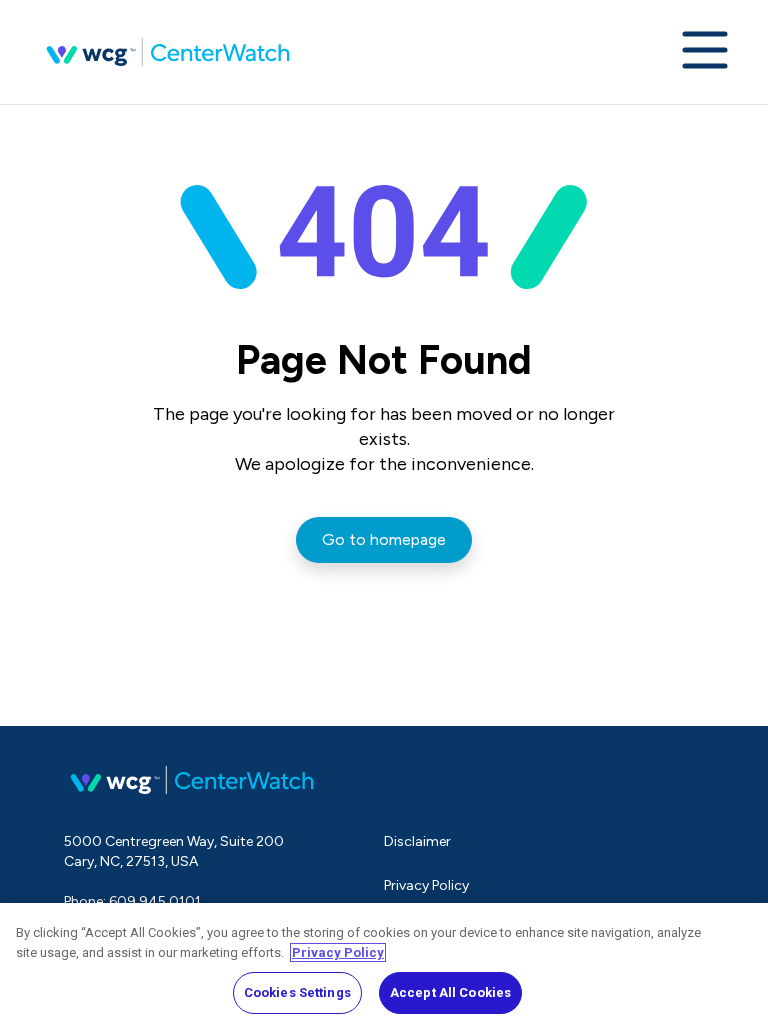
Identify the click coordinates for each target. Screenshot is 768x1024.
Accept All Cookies (450, 992)
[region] (384, 963)
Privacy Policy (426, 885)
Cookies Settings (297, 992)
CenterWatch (168, 52)
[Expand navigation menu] (705, 52)
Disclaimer (417, 841)
